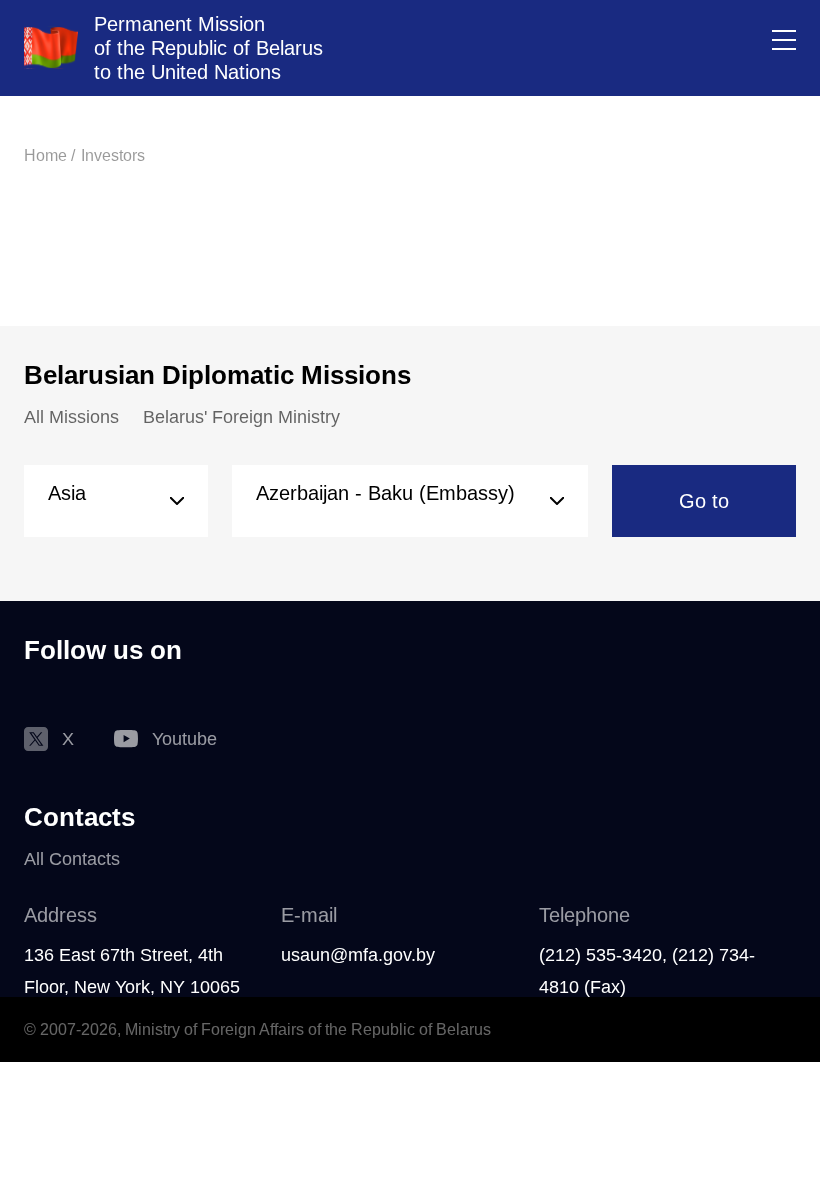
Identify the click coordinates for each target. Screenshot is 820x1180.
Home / (49, 155)
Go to (704, 501)
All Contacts (72, 859)
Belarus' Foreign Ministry (241, 417)
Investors (113, 155)
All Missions (71, 417)
